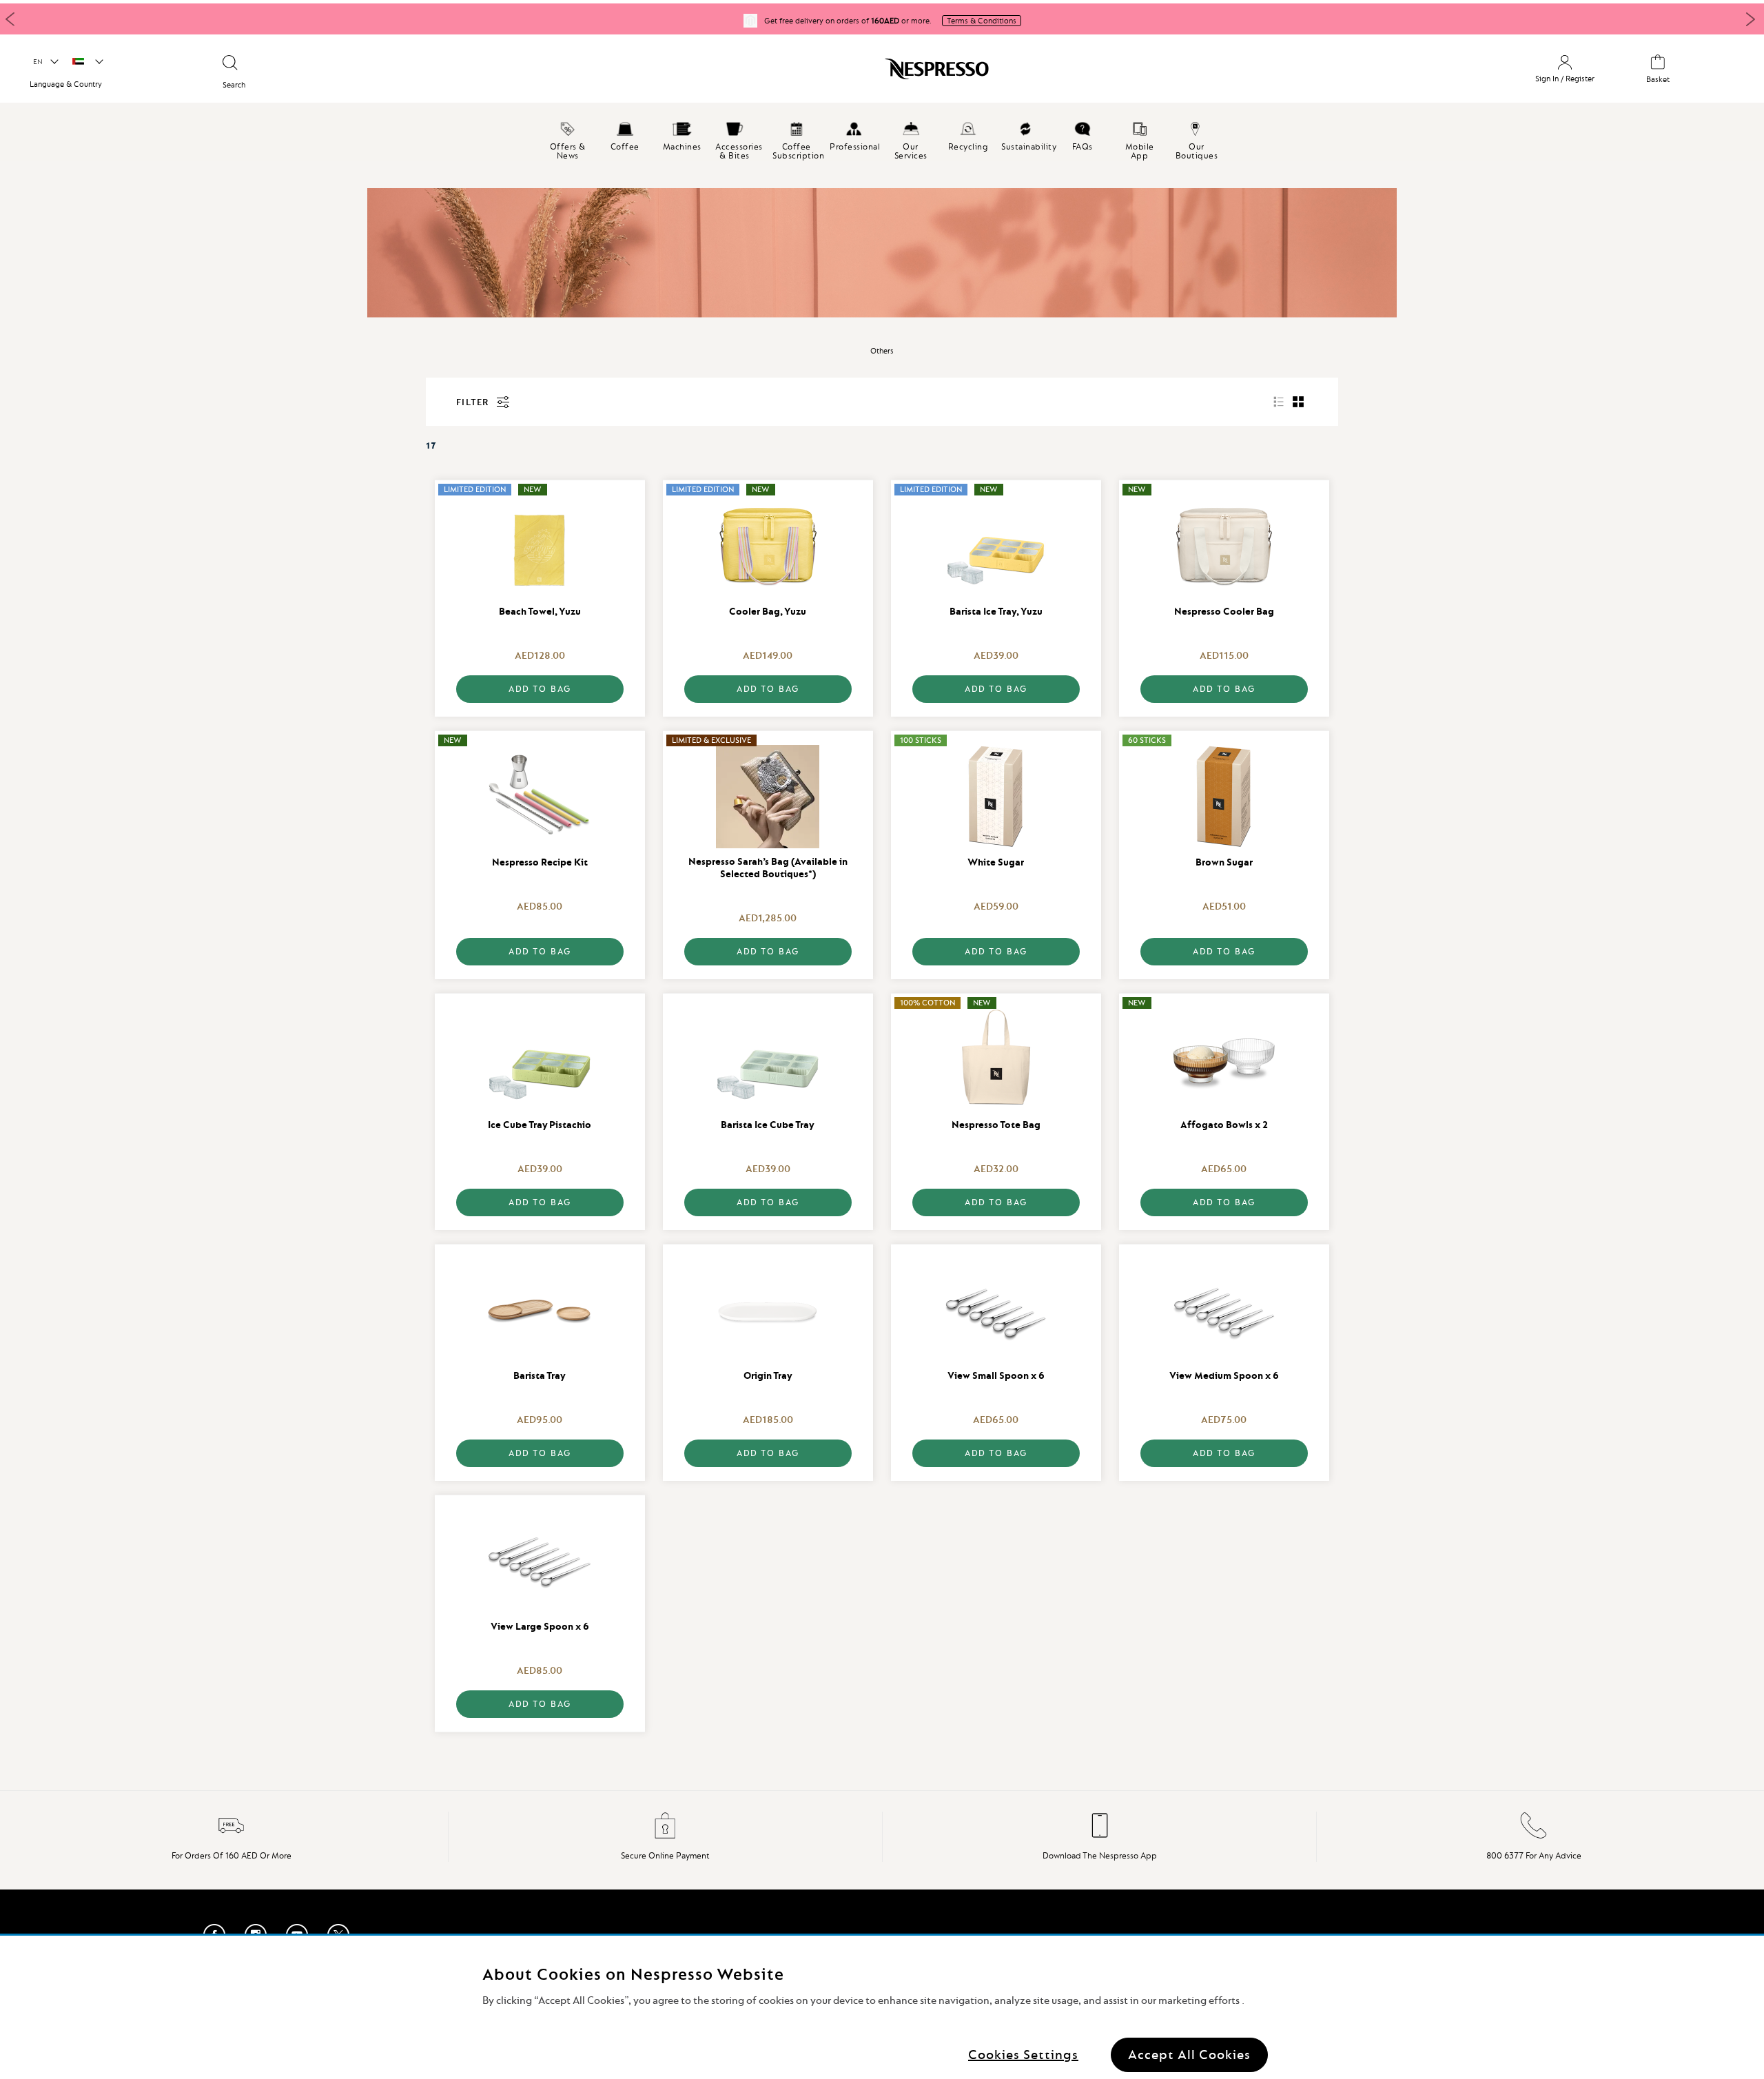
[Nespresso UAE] (759, 74)
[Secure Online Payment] (666, 1836)
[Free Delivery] (232, 1836)
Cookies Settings (1023, 2055)
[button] (45, 62)
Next (1750, 19)
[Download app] (1100, 1836)
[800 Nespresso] (1534, 1836)
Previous (10, 19)
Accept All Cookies (1189, 2055)
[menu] (882, 134)
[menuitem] (567, 134)
